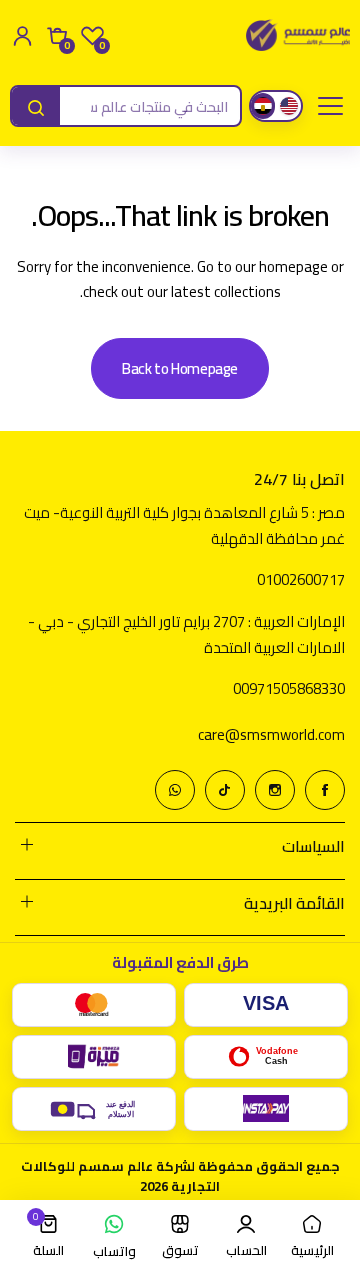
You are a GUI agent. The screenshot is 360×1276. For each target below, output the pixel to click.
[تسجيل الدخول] (22, 35)
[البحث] (36, 108)
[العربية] (263, 106)
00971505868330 (289, 688)
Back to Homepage (180, 368)
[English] (289, 106)
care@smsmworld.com (271, 734)
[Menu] (330, 106)
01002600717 (301, 579)
